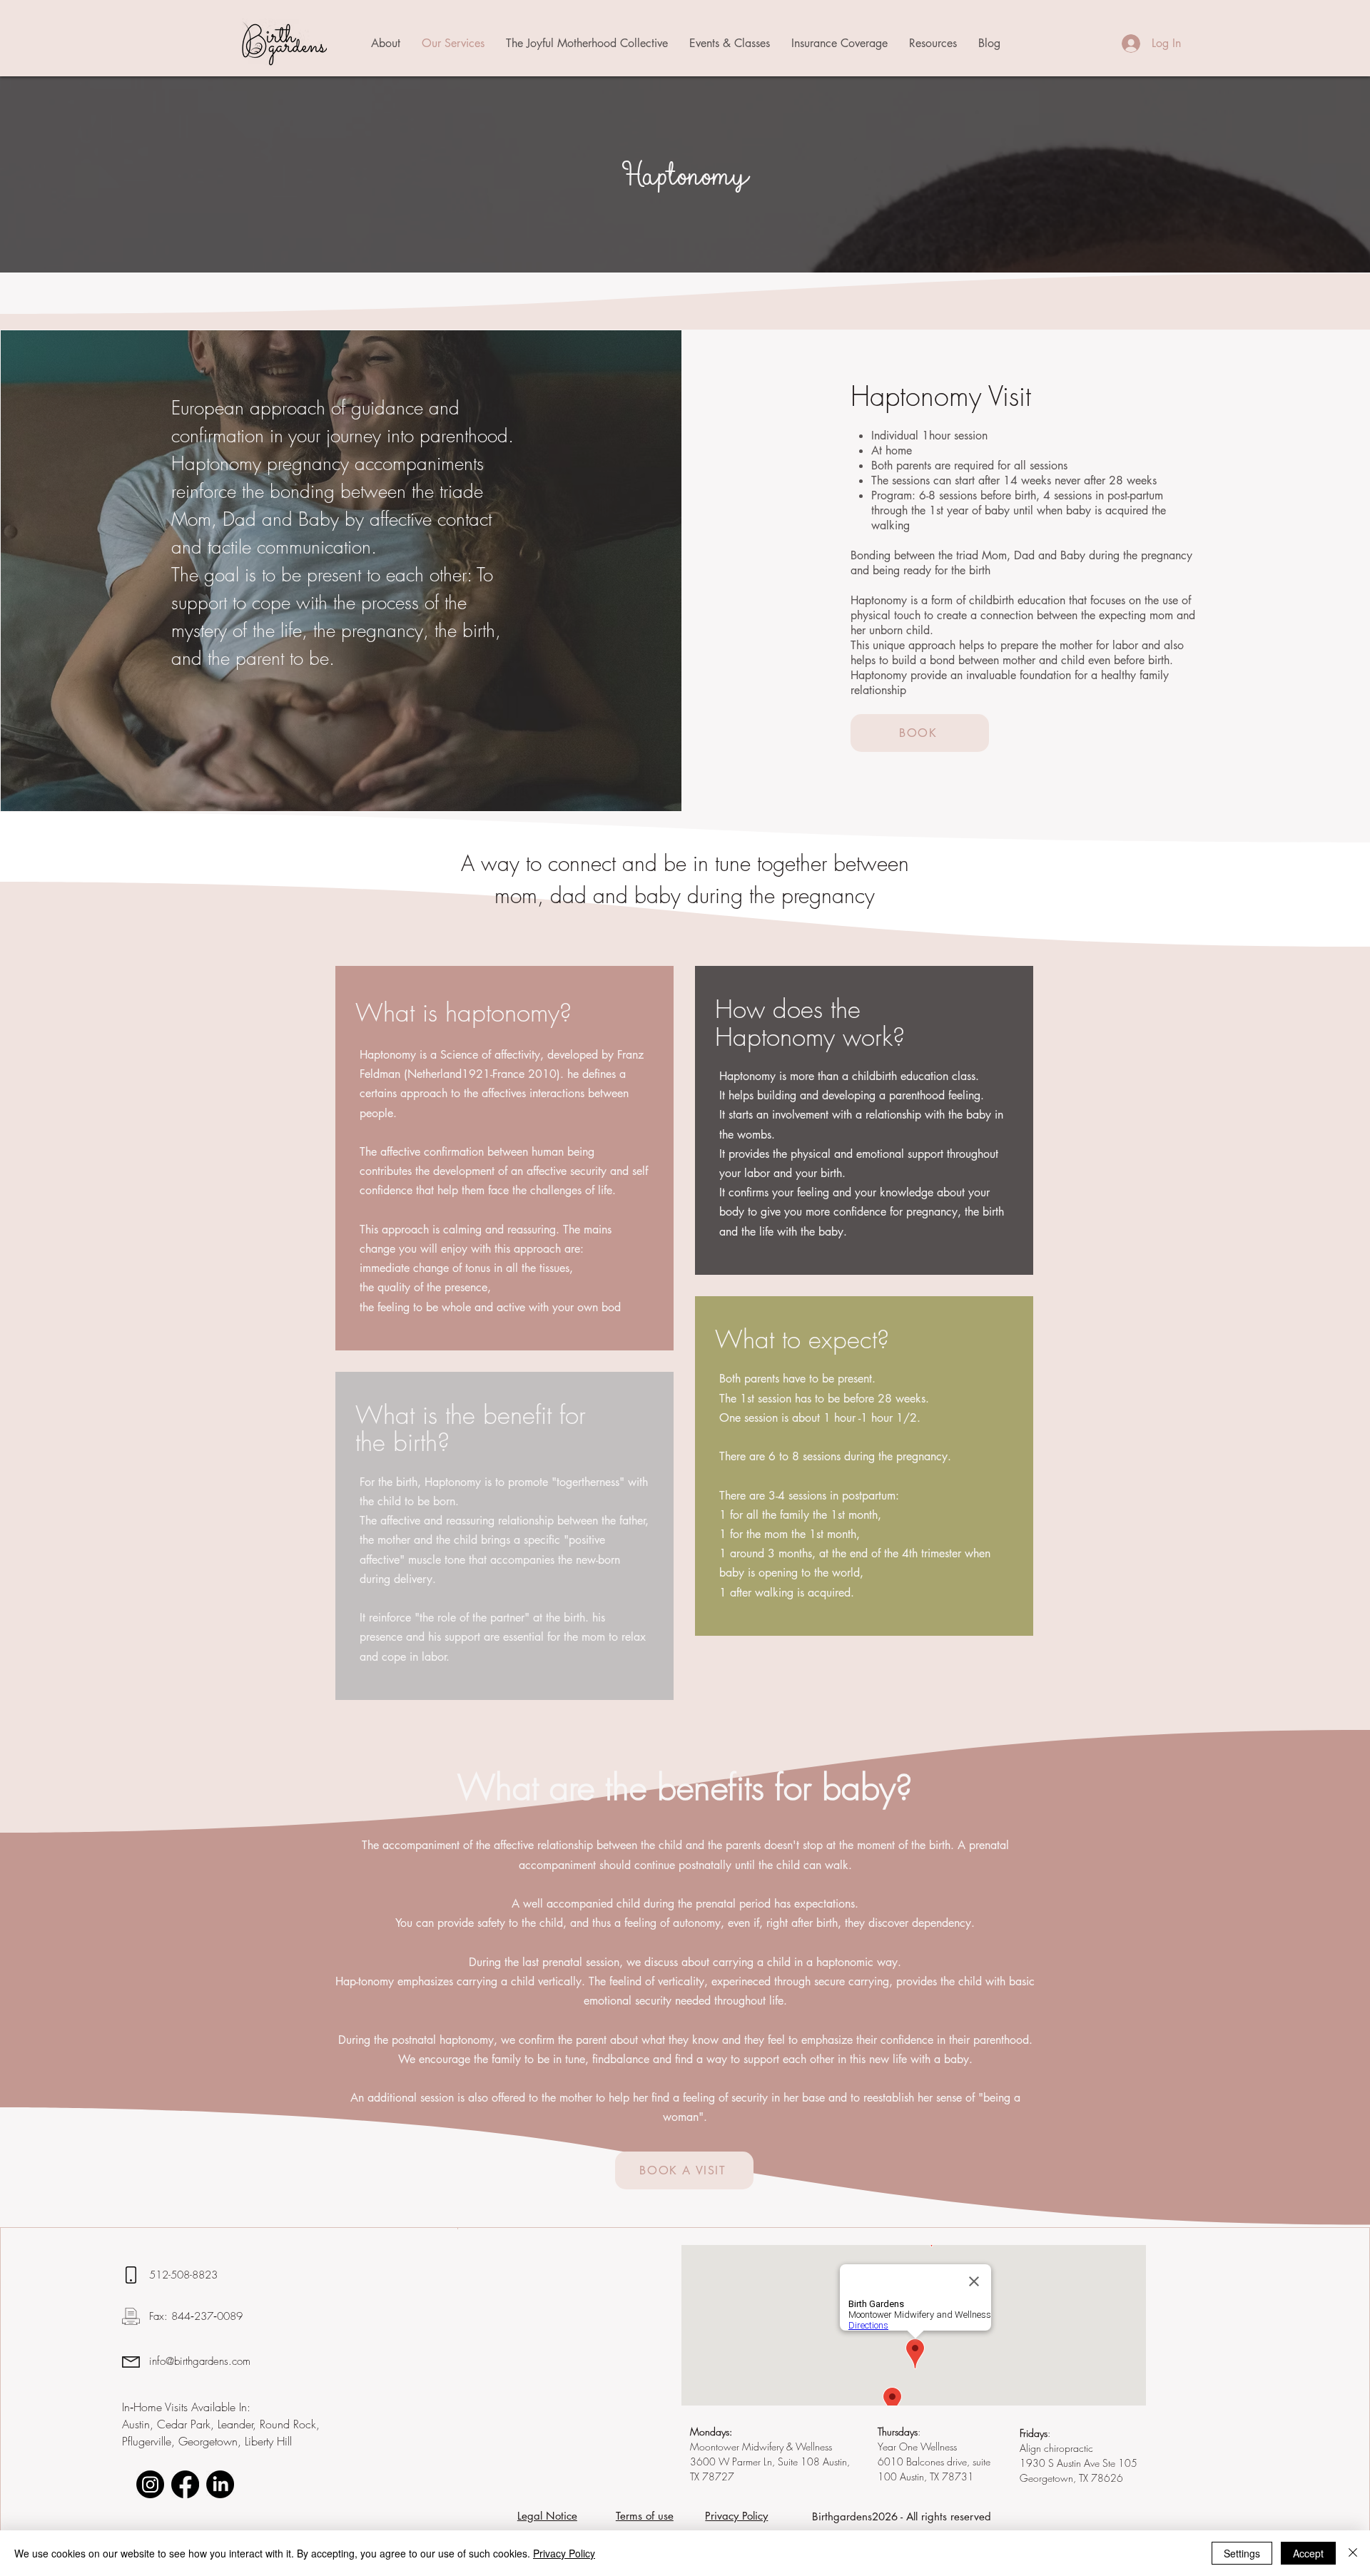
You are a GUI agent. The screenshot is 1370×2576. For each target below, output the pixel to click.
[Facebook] (185, 2484)
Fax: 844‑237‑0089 (196, 2316)
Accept (1308, 2553)
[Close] (1353, 2553)
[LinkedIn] (220, 2484)
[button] (386, 44)
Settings (1242, 2553)
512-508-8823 (185, 2275)
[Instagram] (150, 2484)
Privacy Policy (564, 2553)
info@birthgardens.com (200, 2361)
